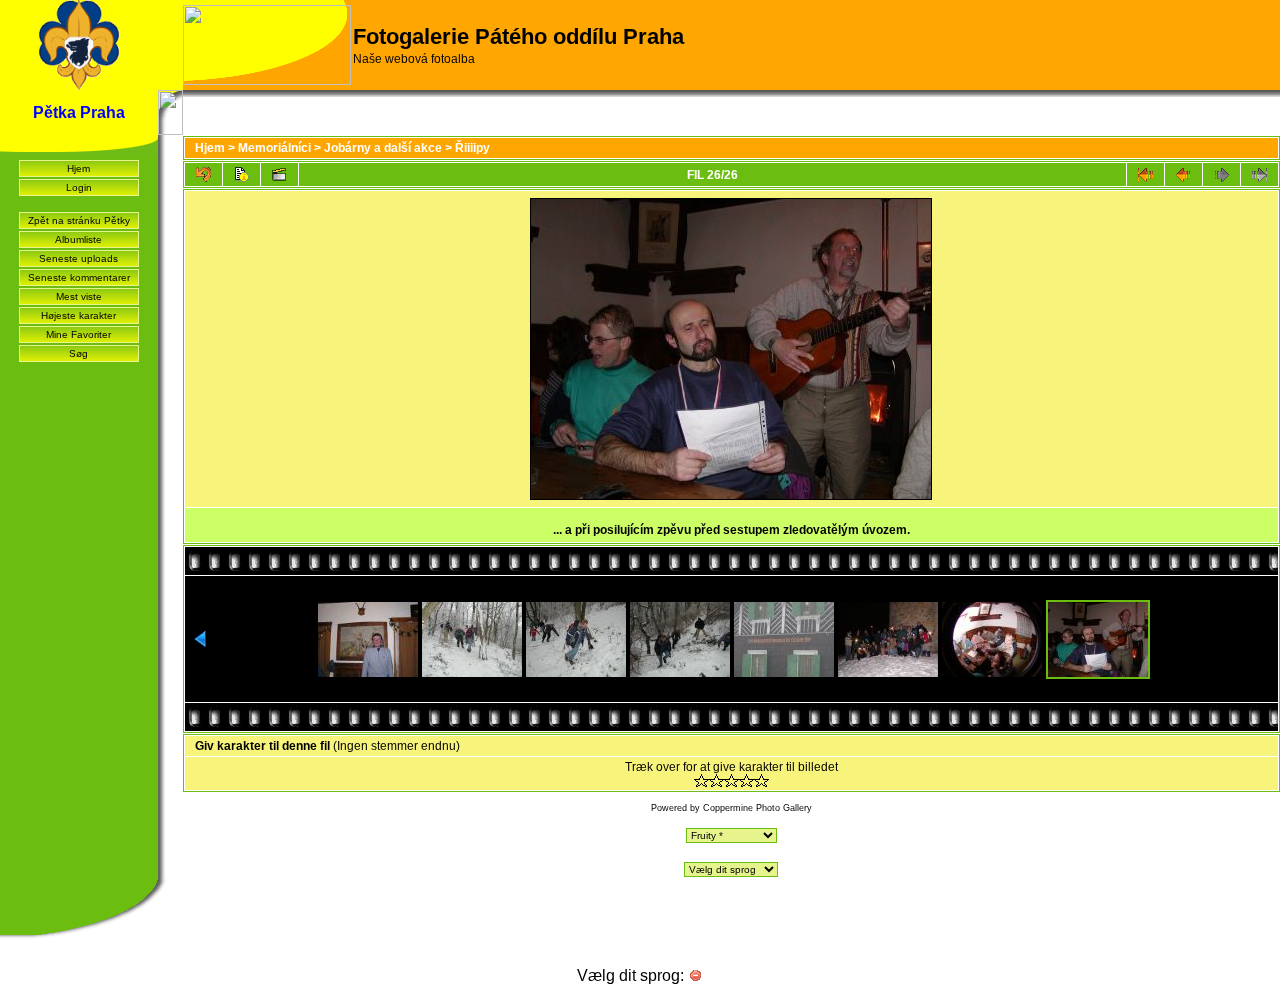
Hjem (78, 168)
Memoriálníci (274, 148)
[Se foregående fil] (1183, 174)
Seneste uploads (78, 258)
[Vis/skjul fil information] (241, 174)
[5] (761, 780)
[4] (746, 780)
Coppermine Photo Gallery (757, 808)
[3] (731, 780)
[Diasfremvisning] (279, 174)
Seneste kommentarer (79, 277)
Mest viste (79, 296)
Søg (78, 353)
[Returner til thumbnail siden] (203, 174)
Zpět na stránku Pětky (79, 220)
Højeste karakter (78, 315)
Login (79, 187)
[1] (701, 780)
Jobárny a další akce (383, 148)
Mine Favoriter (78, 334)
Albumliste (78, 239)
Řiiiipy (472, 148)
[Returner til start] (1145, 174)
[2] (716, 780)
